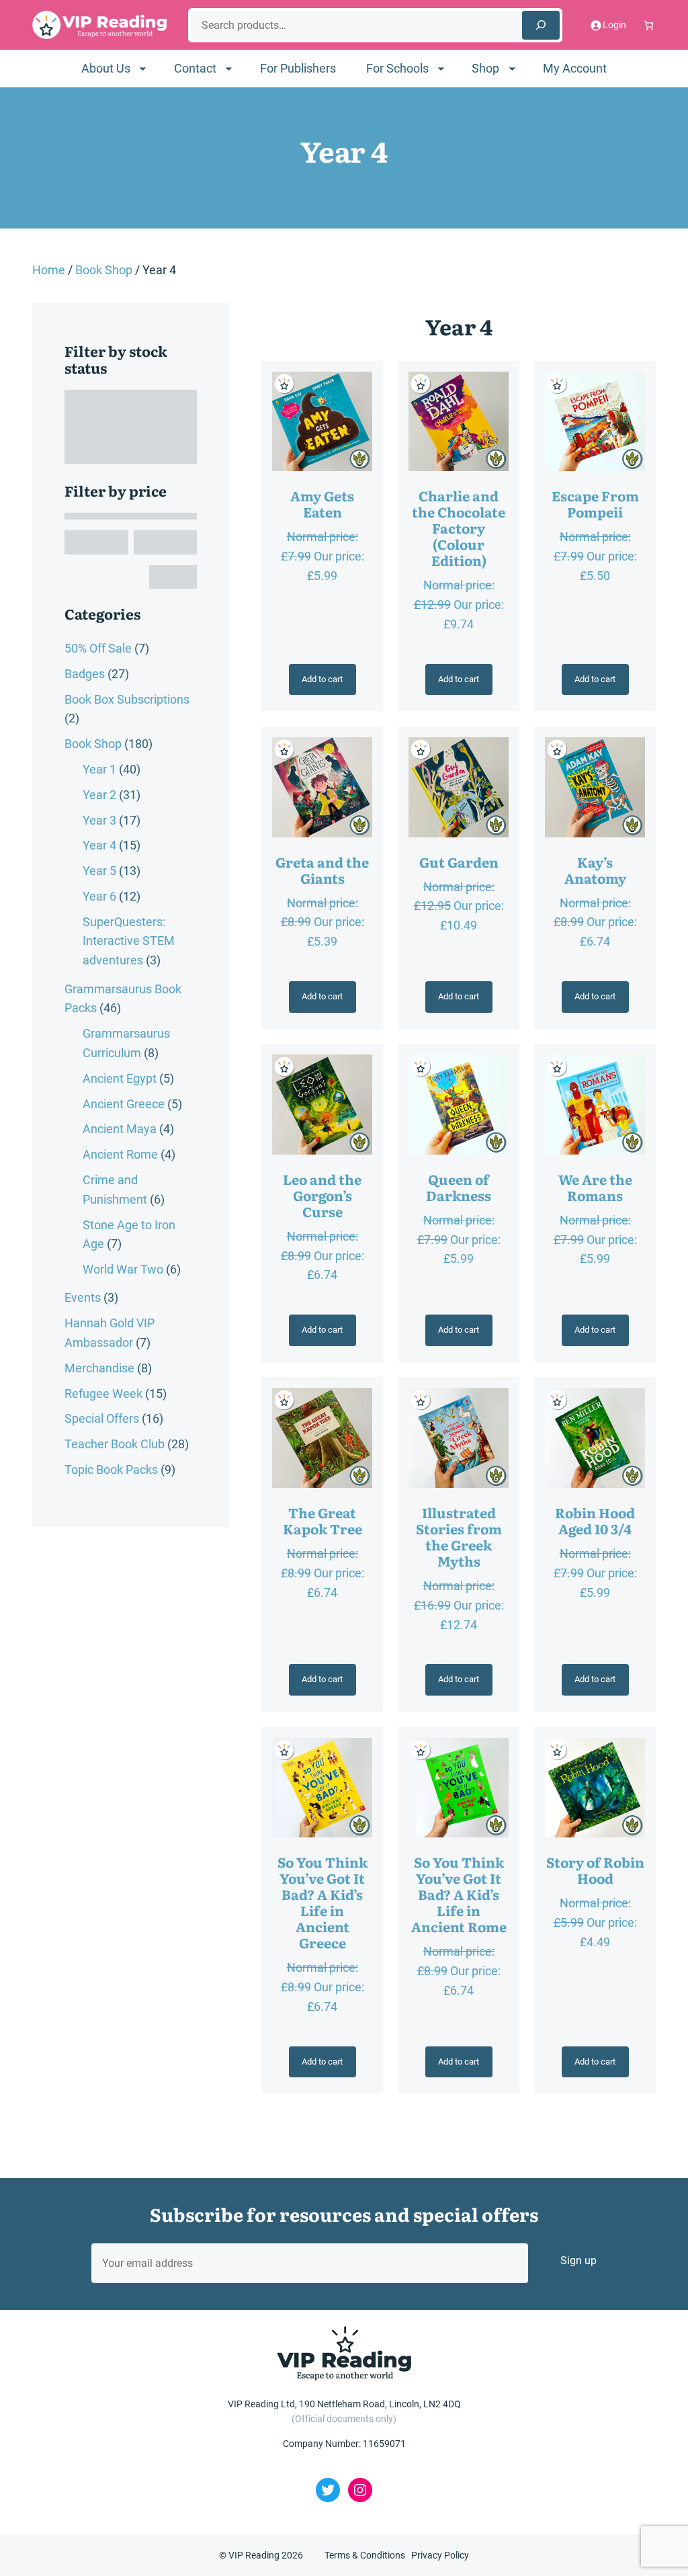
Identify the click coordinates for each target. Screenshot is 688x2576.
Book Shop (104, 270)
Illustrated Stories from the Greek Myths (459, 1536)
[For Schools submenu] (441, 68)
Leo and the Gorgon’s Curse (322, 1195)
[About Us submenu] (143, 68)
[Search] (541, 25)
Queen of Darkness (459, 1187)
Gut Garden (459, 862)
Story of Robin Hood (595, 1870)
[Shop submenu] (512, 68)
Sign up (578, 2260)
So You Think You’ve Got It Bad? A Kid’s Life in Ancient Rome (459, 1894)
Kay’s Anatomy (595, 870)
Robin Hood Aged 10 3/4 (595, 1520)
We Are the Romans (595, 1187)
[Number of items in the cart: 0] (649, 25)
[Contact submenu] (229, 68)
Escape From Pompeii (595, 503)
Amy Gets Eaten (322, 503)
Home (49, 270)
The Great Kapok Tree (322, 1520)
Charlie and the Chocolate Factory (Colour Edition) (459, 528)
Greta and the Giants (322, 870)
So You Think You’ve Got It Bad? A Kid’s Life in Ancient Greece (322, 1902)
